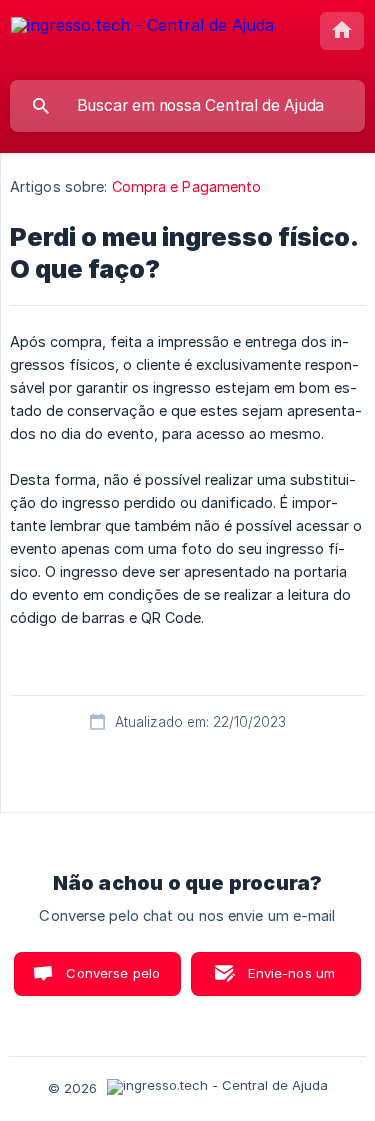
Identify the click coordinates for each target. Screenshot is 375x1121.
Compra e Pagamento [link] (187, 186)
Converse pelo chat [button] (113, 980)
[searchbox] (187, 106)
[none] (142, 39)
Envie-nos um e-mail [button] (291, 980)
